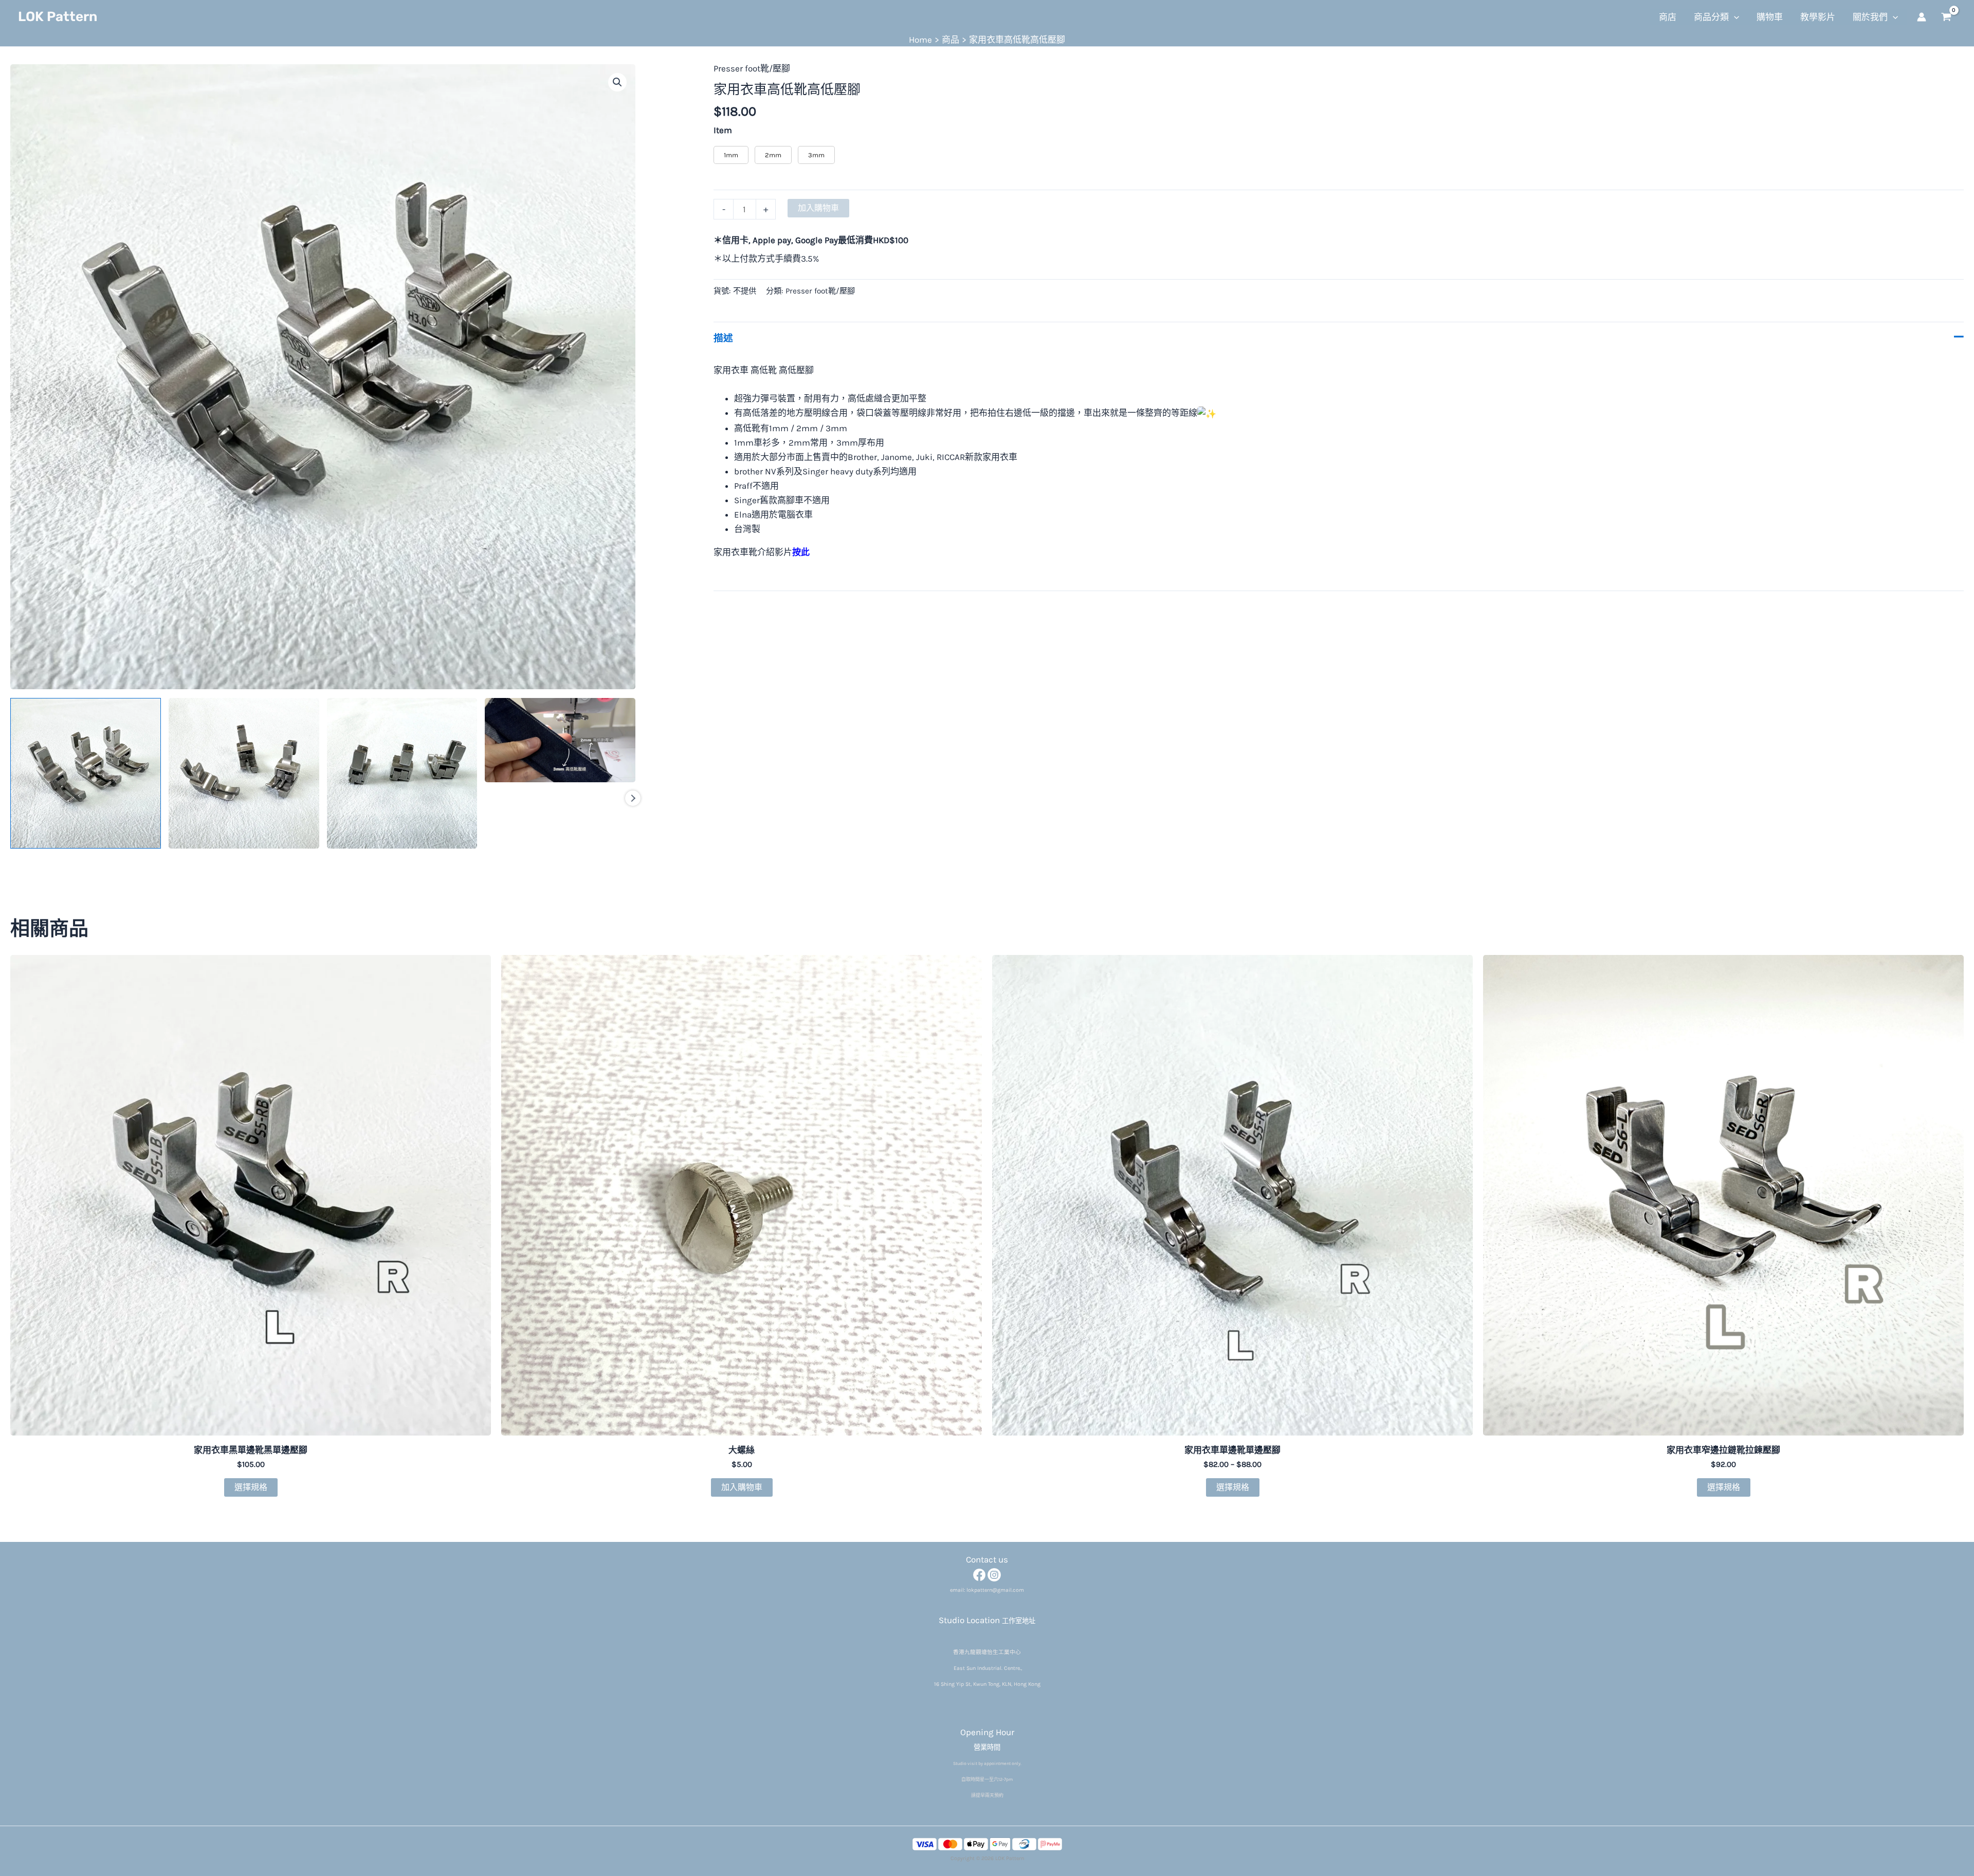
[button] (1734, 17)
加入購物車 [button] (742, 1487)
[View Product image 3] (402, 773)
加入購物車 (818, 208)
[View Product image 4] (560, 740)
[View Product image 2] (244, 773)
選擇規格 (251, 1487)
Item (723, 130)
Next (633, 798)
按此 (801, 552)
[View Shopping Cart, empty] (1946, 17)
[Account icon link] (1922, 17)
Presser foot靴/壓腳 (752, 68)
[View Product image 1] (86, 773)
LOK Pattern (58, 17)
